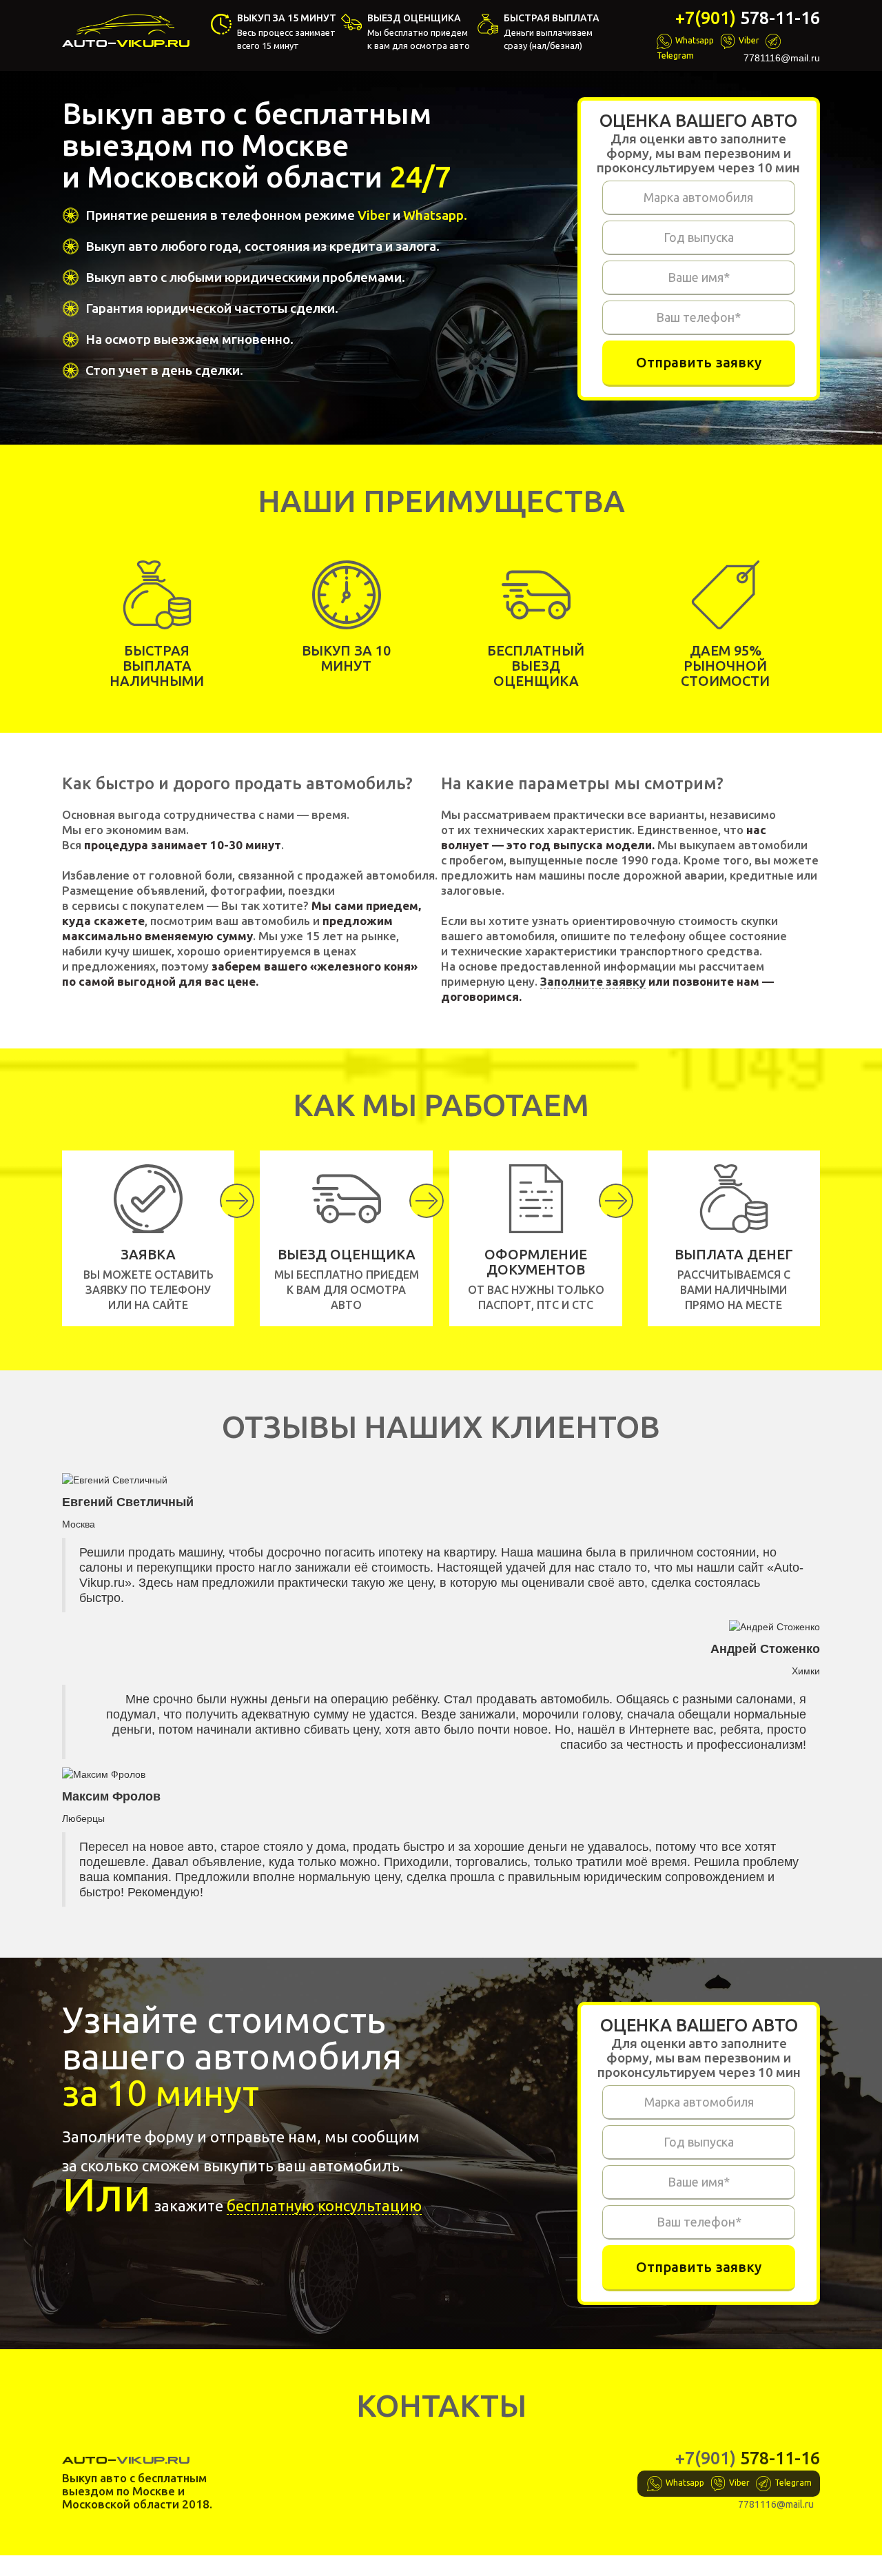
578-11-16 (748, 18)
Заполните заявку (593, 981)
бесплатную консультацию (324, 2205)
